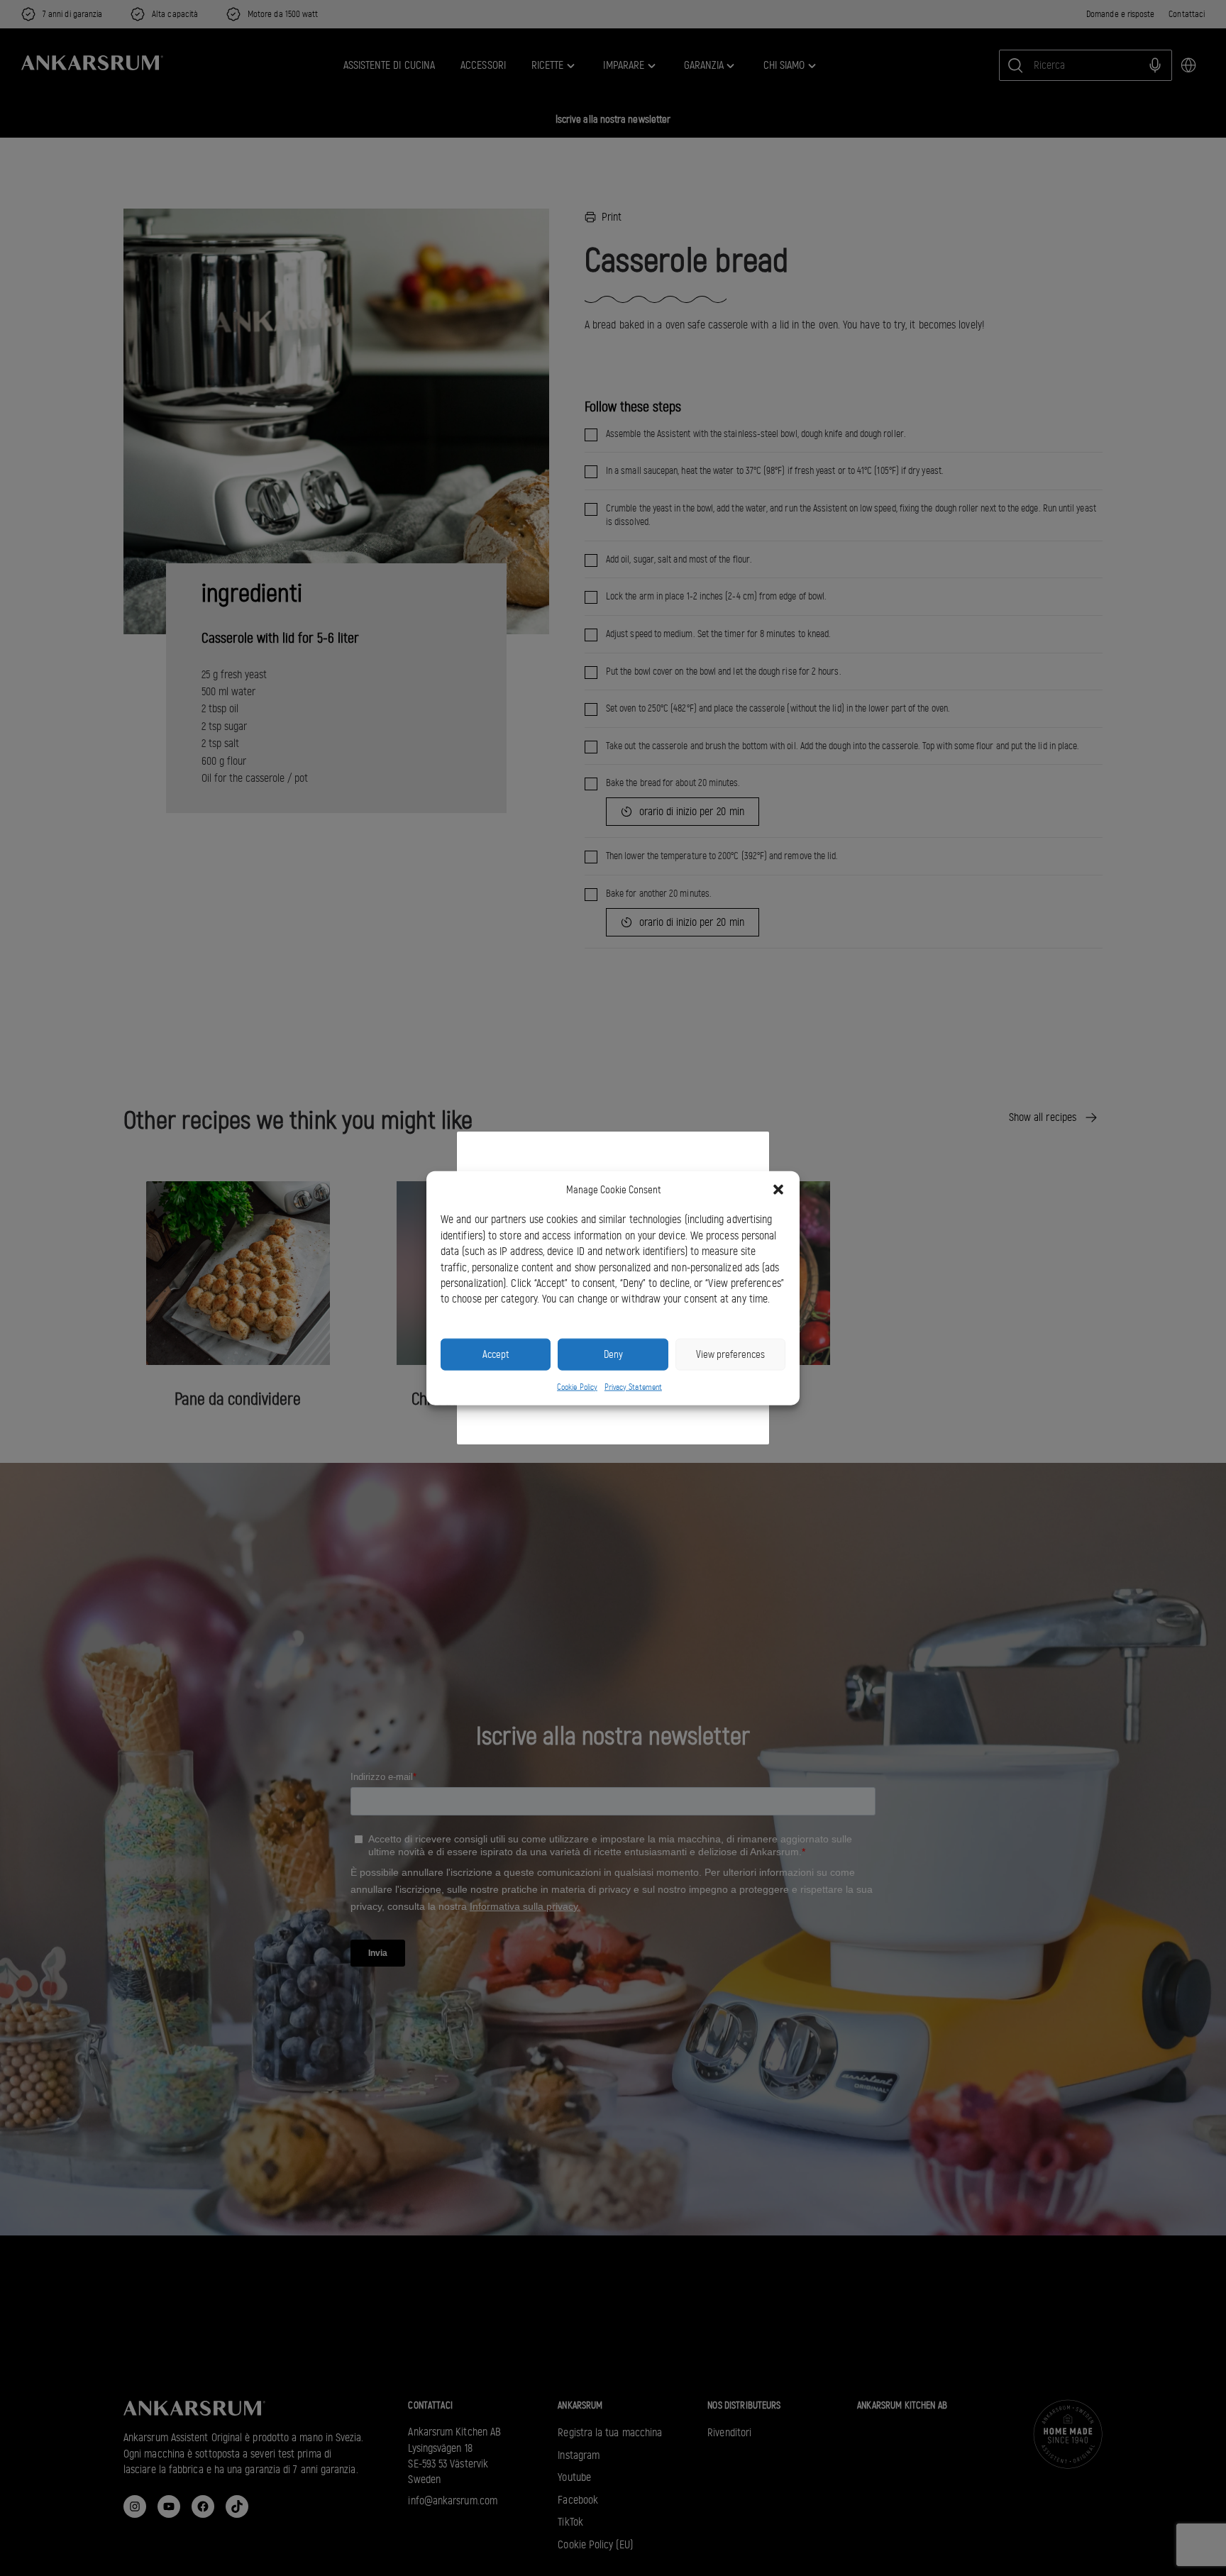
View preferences (730, 1354)
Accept (496, 1354)
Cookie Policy (577, 1386)
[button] (778, 1190)
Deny (613, 1354)
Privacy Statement (633, 1386)
